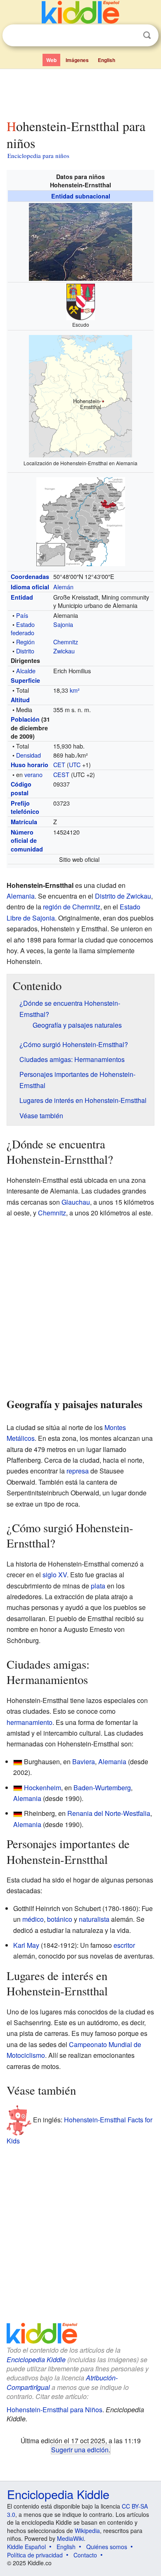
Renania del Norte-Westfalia (109, 1813)
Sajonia (63, 624)
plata (98, 1586)
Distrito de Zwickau (123, 896)
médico (33, 1919)
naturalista (94, 1919)
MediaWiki (70, 2538)
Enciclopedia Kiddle (36, 2360)
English (107, 60)
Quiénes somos (107, 2547)
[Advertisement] (80, 92)
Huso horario (30, 765)
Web (51, 60)
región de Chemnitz (72, 907)
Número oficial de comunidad (27, 840)
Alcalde (26, 671)
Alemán (63, 587)
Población (25, 719)
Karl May (26, 1945)
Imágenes (77, 60)
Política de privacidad (35, 2555)
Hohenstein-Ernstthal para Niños (54, 2410)
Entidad (22, 597)
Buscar (147, 35)
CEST (61, 774)
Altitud (20, 700)
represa (78, 1471)
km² (75, 690)
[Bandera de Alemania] (18, 1762)
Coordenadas (30, 576)
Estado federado (23, 628)
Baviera (84, 1762)
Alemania (21, 896)
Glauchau (76, 1202)
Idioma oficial (30, 587)
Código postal (21, 788)
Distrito (25, 651)
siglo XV (55, 1575)
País (22, 615)
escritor (124, 1945)
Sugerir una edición (80, 2449)
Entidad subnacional (81, 196)
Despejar (130, 36)
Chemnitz (66, 642)
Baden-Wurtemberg (102, 1788)
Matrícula (24, 822)
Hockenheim (43, 1788)
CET (59, 764)
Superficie (25, 680)
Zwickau (64, 651)
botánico (60, 1919)
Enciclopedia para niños (38, 155)
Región (25, 642)
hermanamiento (30, 1722)
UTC (75, 764)
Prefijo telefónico (25, 807)
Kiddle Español (26, 2547)
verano (33, 774)
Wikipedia (87, 2531)
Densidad (28, 755)
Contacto (85, 2555)
